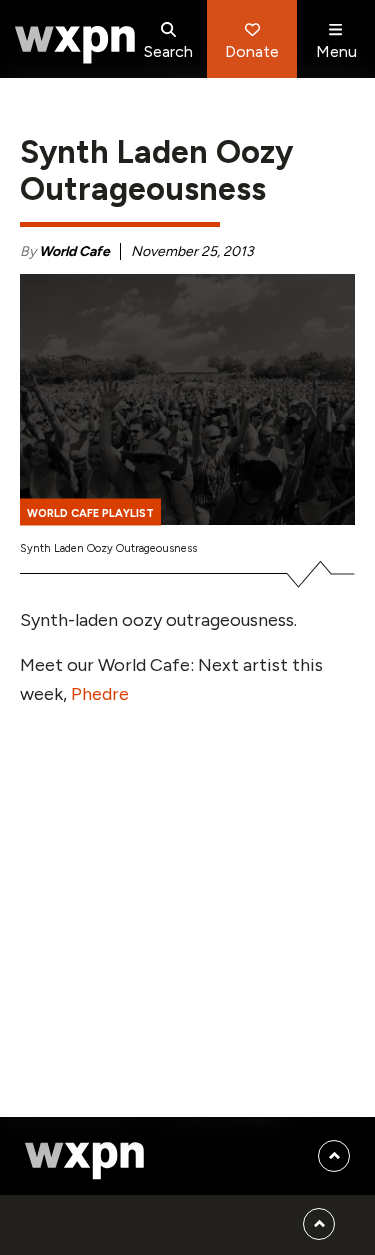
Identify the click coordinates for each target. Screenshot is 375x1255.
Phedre (100, 694)
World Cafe (74, 251)
